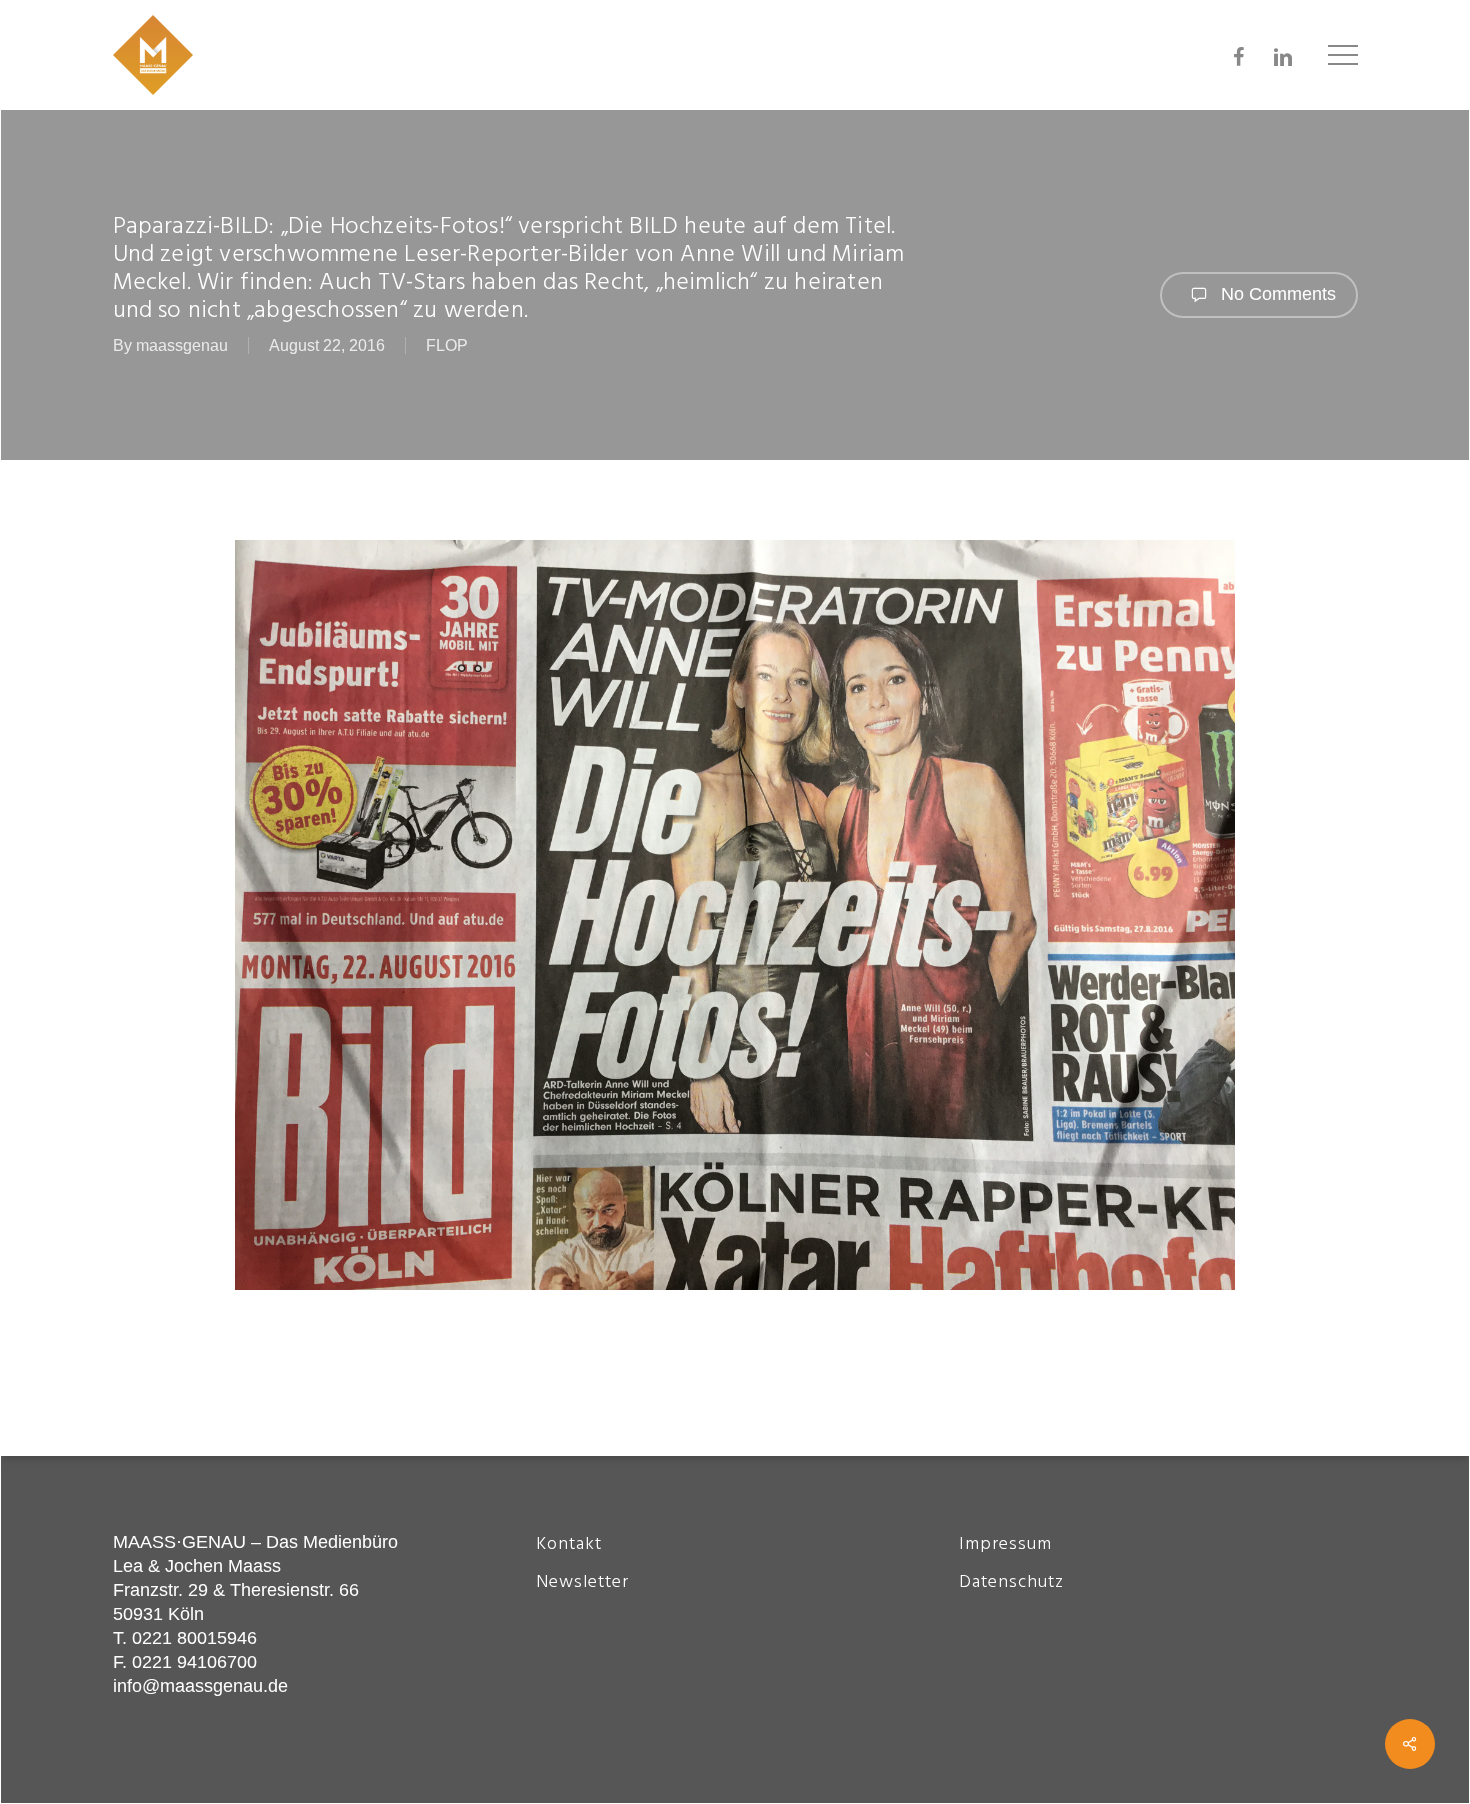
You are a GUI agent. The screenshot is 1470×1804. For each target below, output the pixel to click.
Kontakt (569, 1544)
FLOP (447, 345)
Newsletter (582, 1582)
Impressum (1005, 1544)
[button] (1343, 55)
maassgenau (182, 345)
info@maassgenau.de (200, 1686)
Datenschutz (1011, 1582)
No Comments (1276, 294)
